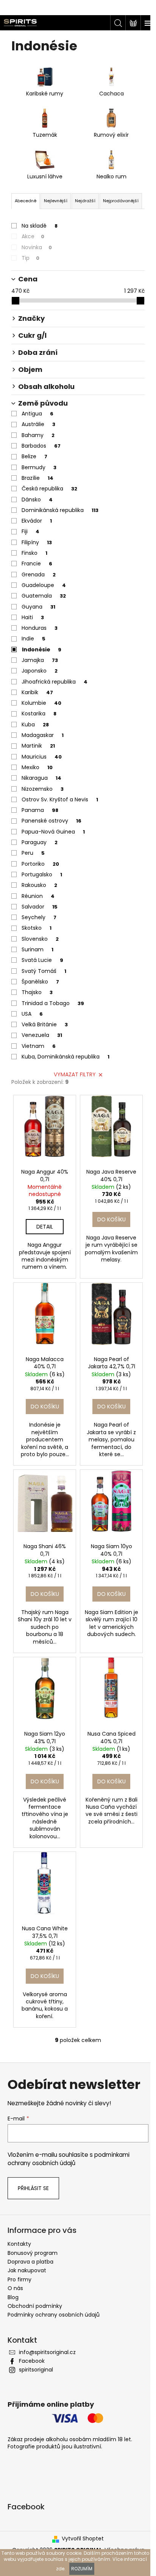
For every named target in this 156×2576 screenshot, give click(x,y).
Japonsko (40, 671)
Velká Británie (45, 1024)
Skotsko (37, 928)
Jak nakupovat (27, 2270)
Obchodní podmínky (35, 2306)
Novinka (37, 247)
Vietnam (39, 1046)
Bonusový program (33, 2253)
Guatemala (44, 596)
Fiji (30, 531)
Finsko (34, 553)
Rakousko (39, 885)
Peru (33, 853)
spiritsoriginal (36, 2370)
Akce (33, 236)
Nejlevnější (56, 201)
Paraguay (40, 842)
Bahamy (38, 435)
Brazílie (37, 478)
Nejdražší (85, 201)
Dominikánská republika (60, 510)
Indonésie (42, 649)
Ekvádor (37, 521)
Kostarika (39, 713)
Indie (34, 639)
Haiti (33, 617)
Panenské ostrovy (51, 821)
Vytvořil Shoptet (83, 2539)
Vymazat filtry (75, 1074)
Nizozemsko (43, 789)
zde (60, 2569)
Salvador (40, 907)
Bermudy (39, 467)
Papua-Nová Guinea (53, 832)
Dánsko (37, 500)
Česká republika (49, 489)
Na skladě (40, 226)
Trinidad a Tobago (53, 1003)
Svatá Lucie (42, 960)
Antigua (37, 414)
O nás (15, 2288)
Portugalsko (42, 874)
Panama (40, 810)
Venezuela (42, 1035)
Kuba (35, 724)
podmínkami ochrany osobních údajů (69, 2159)
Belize (34, 456)
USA (32, 1014)
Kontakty (19, 2244)
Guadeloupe (44, 585)
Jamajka (40, 660)
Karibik (37, 692)
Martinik (38, 746)
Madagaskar (43, 735)
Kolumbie (41, 703)
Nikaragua (41, 778)
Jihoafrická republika (55, 682)
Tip (30, 258)
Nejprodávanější (121, 201)
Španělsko (40, 982)
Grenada (39, 575)
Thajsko (37, 992)
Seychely (39, 917)
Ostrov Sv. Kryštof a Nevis (60, 799)
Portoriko (40, 864)
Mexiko (37, 767)
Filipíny (37, 542)
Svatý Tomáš (44, 971)
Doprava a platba (30, 2262)
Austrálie (38, 424)
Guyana (38, 607)
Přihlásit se (33, 2188)
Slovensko (40, 939)
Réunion (38, 896)
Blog (13, 2297)
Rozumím (82, 2569)
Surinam (37, 949)
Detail (45, 1227)
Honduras (40, 628)
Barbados (41, 446)
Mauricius (42, 757)
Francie (37, 564)
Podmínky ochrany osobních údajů (54, 2315)
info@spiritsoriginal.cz (47, 2352)
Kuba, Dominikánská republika (66, 1057)
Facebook (32, 2361)
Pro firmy (19, 2279)
